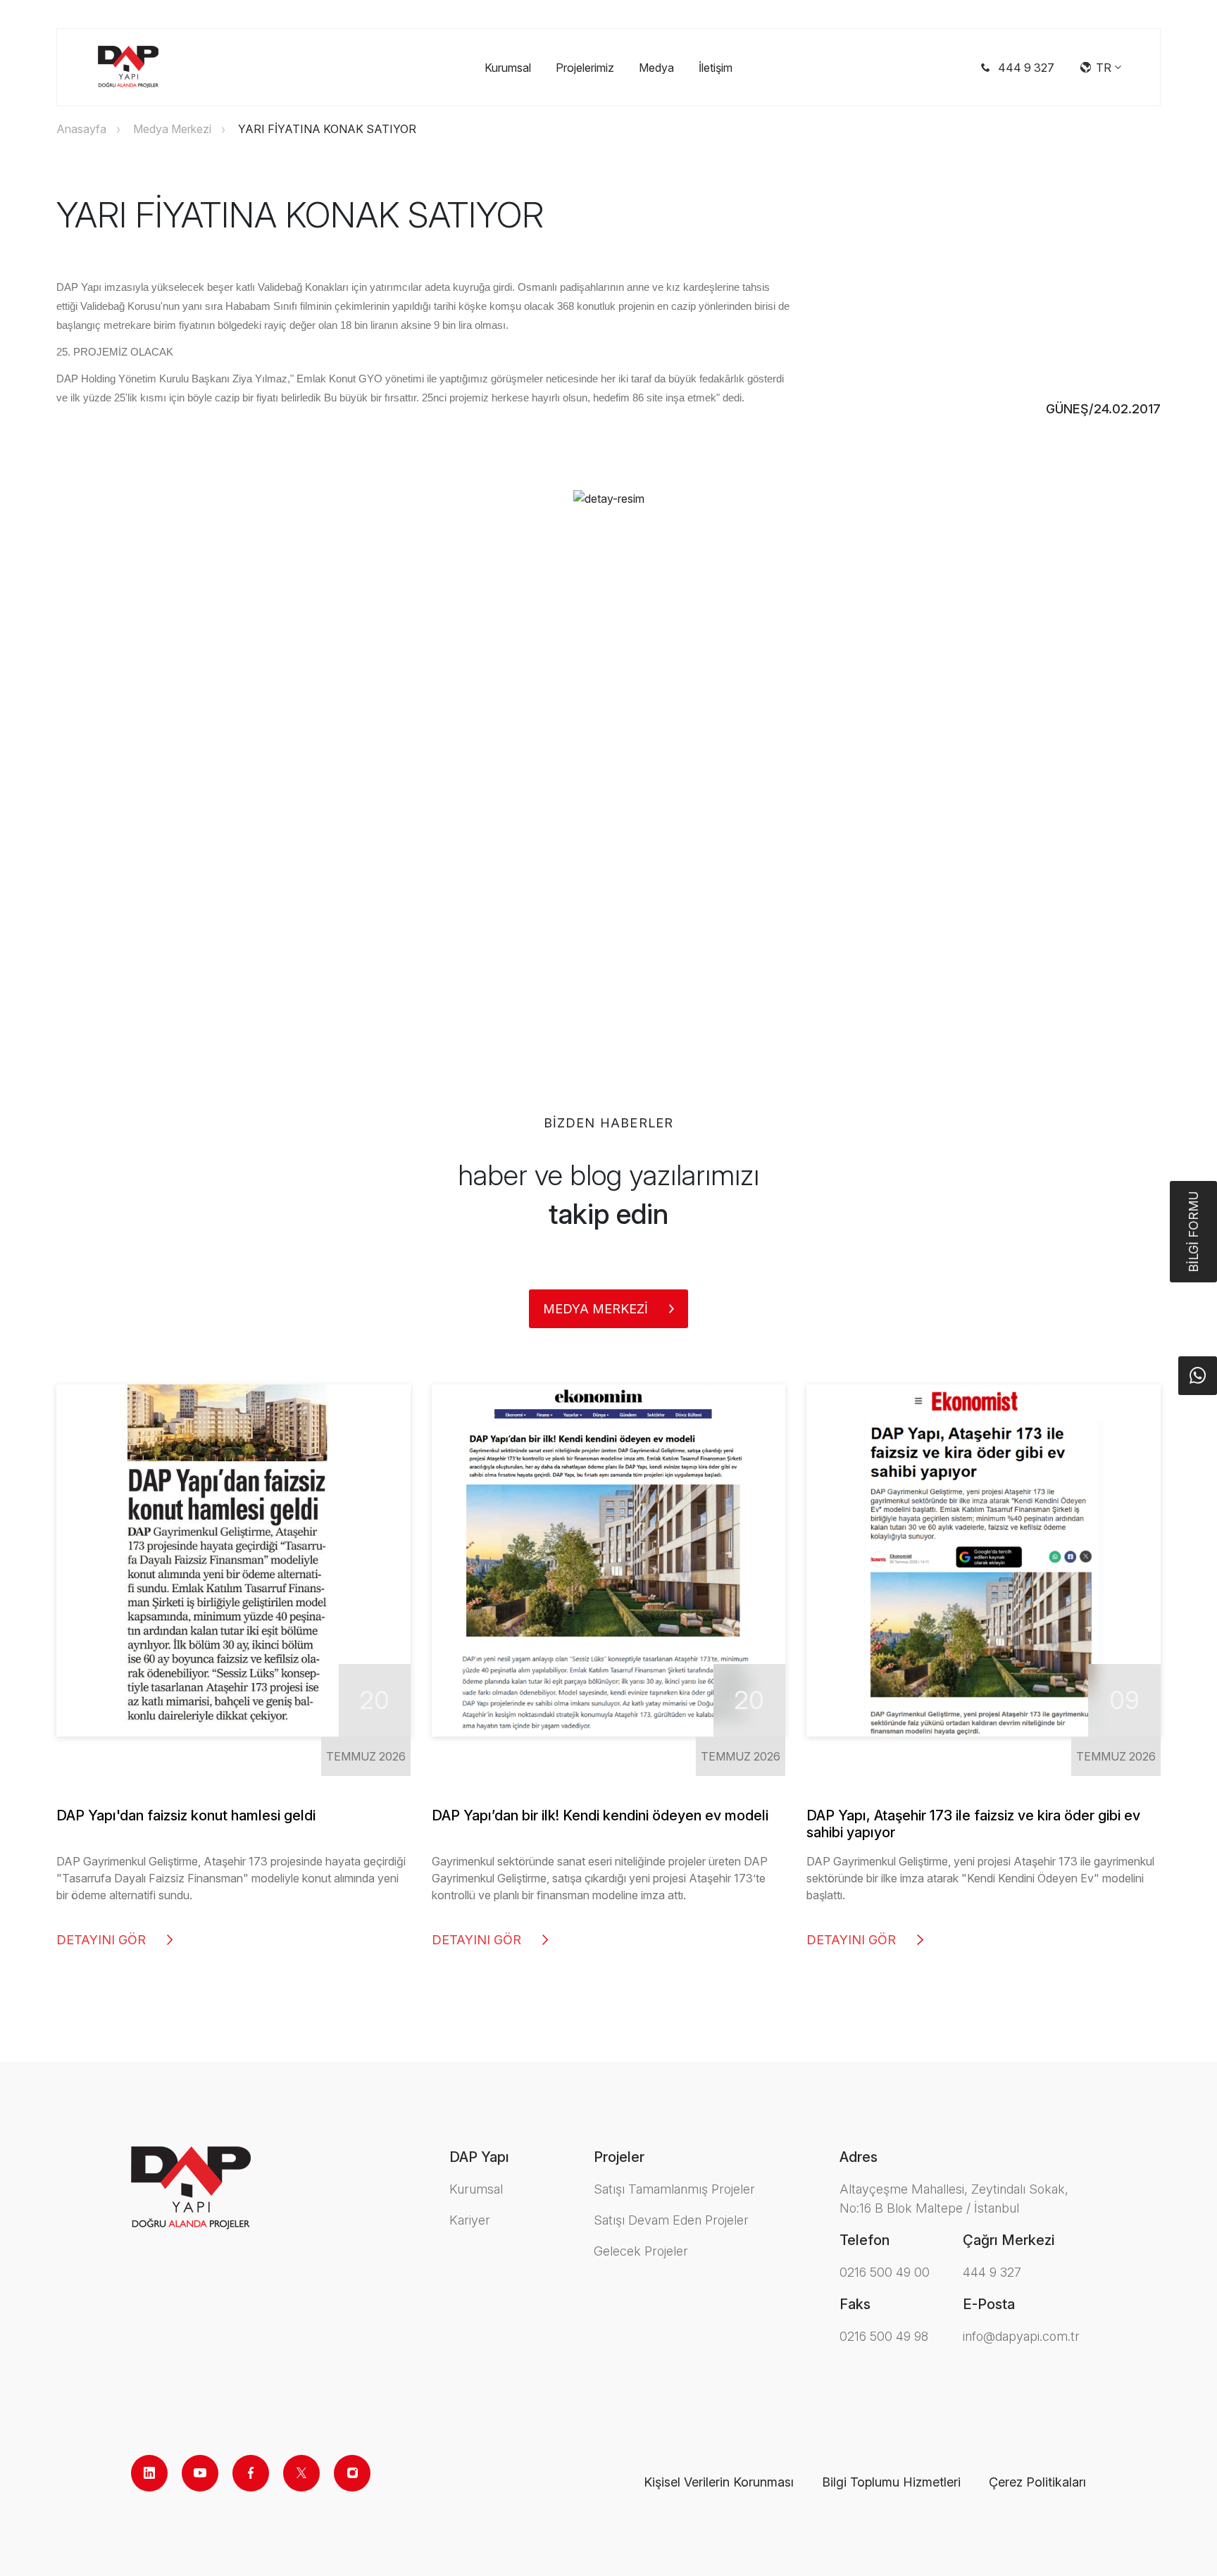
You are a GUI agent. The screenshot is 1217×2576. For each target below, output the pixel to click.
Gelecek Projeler (641, 2251)
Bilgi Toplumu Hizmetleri (891, 2482)
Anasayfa (81, 129)
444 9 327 (992, 2272)
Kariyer (470, 2220)
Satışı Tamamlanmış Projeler (674, 2189)
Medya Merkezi (172, 129)
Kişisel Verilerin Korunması (719, 2482)
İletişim (716, 68)
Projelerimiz (585, 68)
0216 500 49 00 (885, 2272)
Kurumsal (508, 68)
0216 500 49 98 (884, 2336)
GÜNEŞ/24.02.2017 (1103, 409)
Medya (656, 68)
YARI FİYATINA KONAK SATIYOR (327, 129)
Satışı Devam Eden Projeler (671, 2220)
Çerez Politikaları (1037, 2482)
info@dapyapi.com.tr (1021, 2336)
